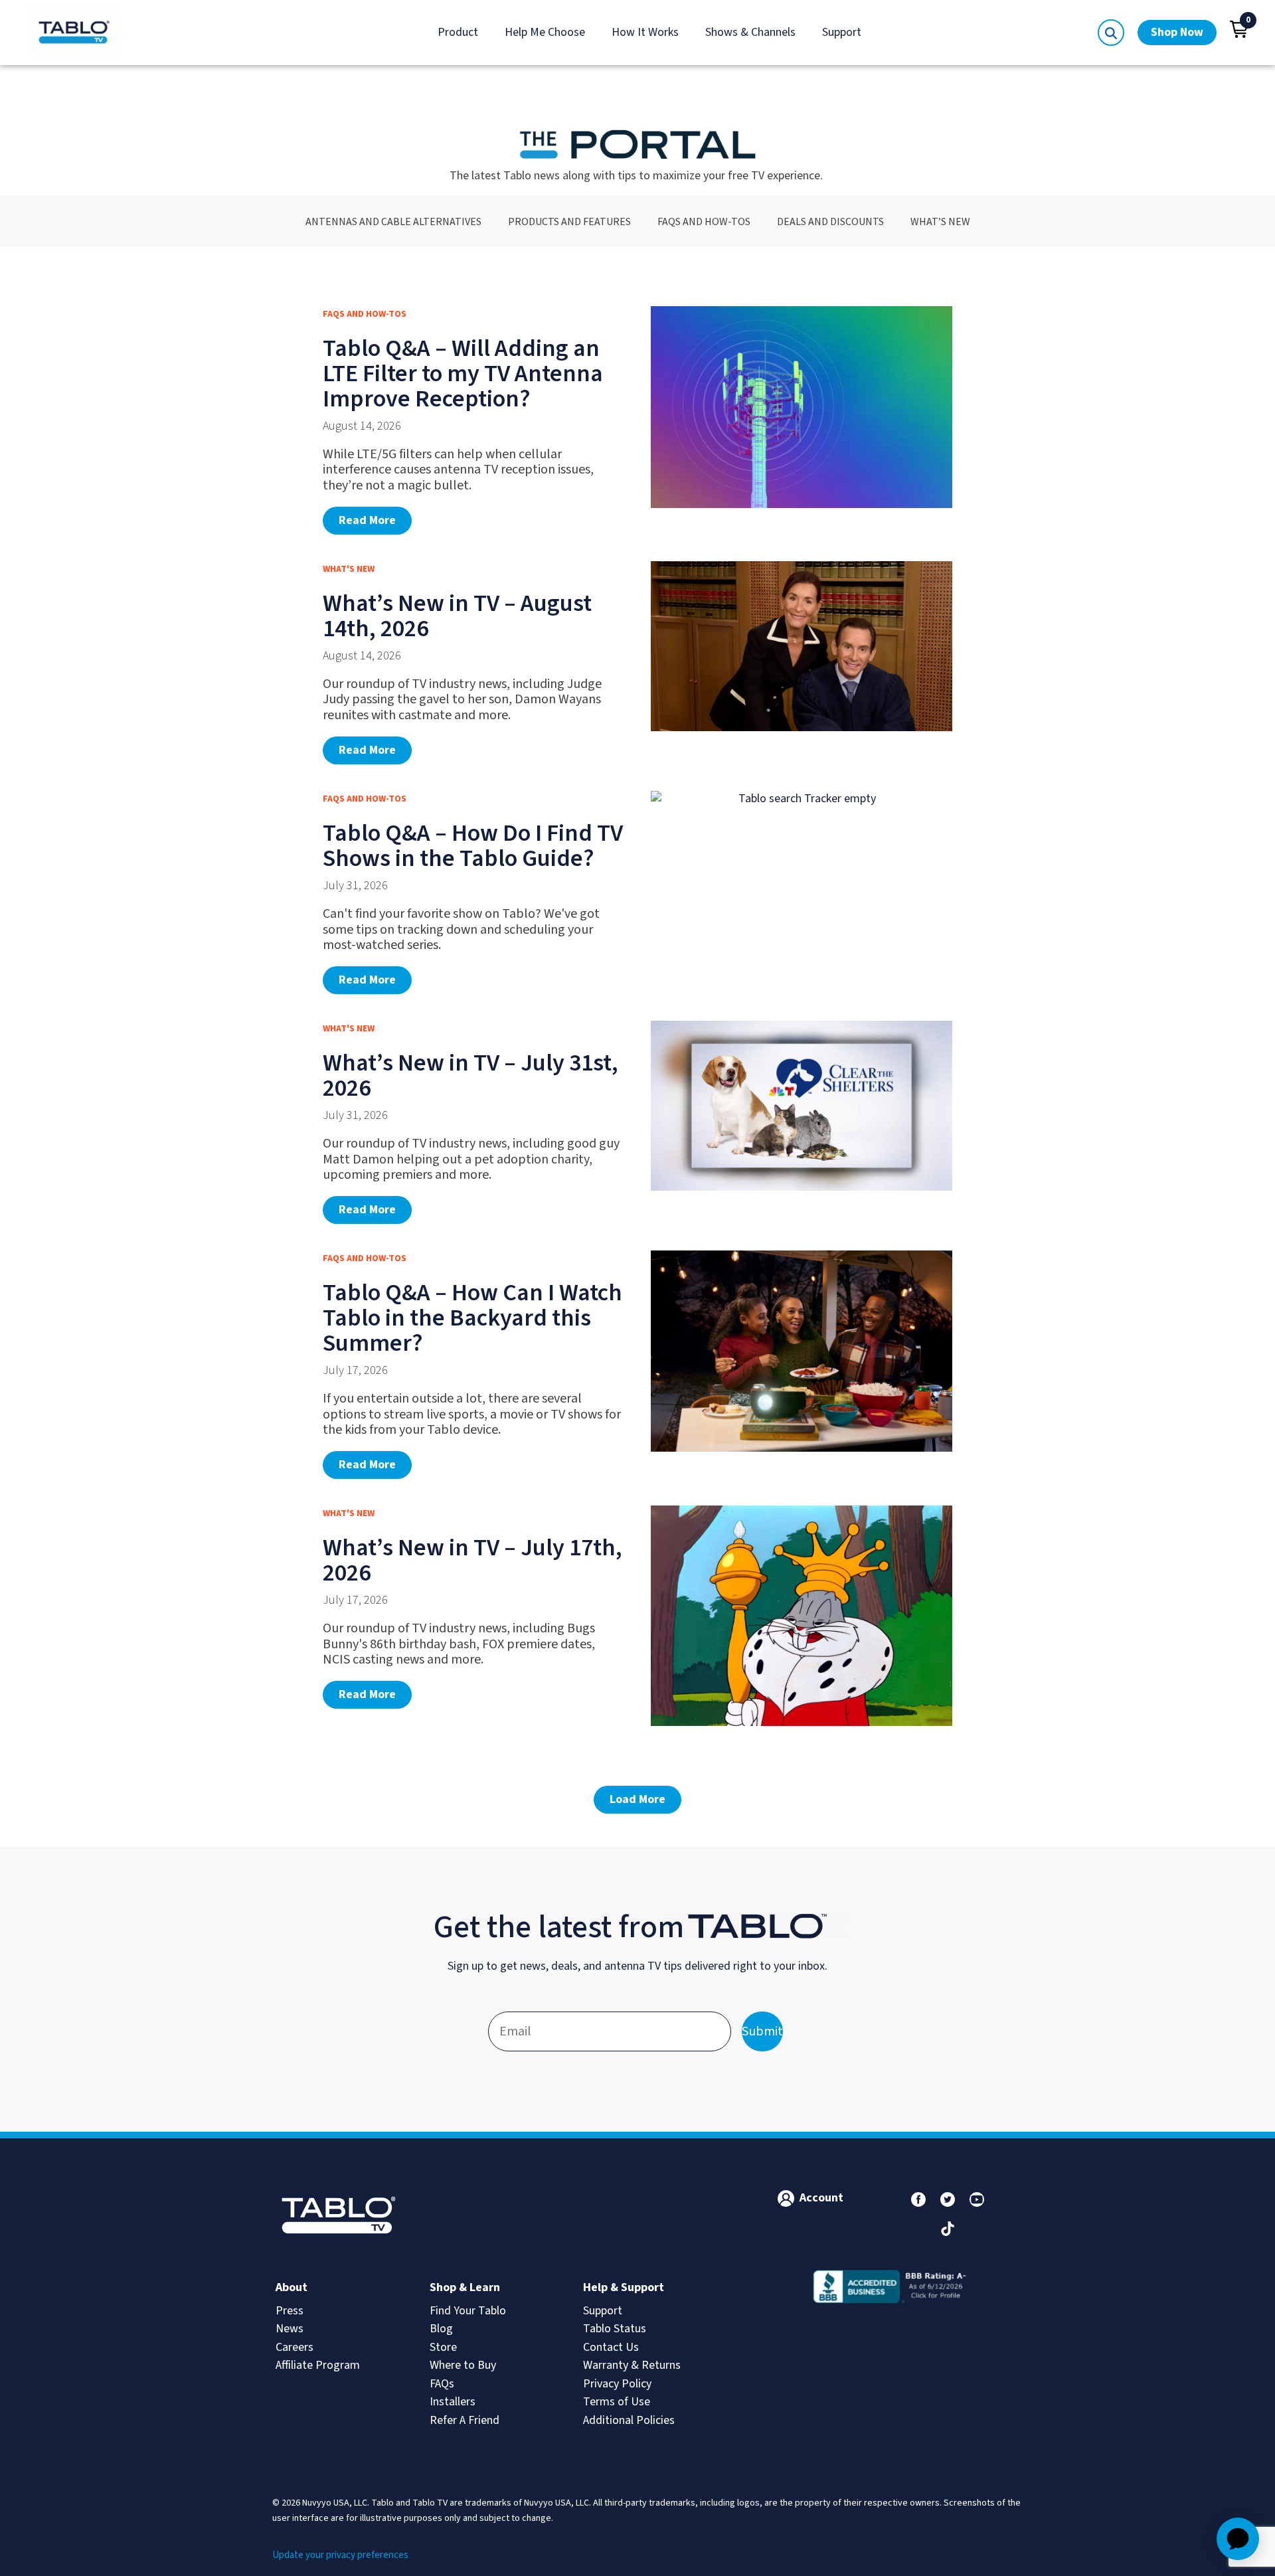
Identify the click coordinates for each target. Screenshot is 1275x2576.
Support (842, 32)
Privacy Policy (617, 2384)
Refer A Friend (465, 2420)
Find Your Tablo (468, 2311)
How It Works (645, 32)
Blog (441, 2329)
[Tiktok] (948, 2229)
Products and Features (569, 221)
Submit (762, 2031)
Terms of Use (617, 2402)
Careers (295, 2347)
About (292, 2287)
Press (290, 2311)
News (290, 2329)
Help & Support (624, 2287)
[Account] (786, 2198)
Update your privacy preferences (340, 2555)
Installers (453, 2402)
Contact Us (611, 2347)
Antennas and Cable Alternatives (393, 221)
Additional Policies (629, 2420)
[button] (1239, 29)
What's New (349, 569)
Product (458, 32)
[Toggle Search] (1111, 33)
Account (821, 2198)
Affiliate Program (318, 2365)
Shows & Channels (750, 32)
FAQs (442, 2384)
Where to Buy (463, 2365)
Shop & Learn (465, 2287)
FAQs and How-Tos (704, 221)
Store (443, 2347)
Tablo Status (615, 2329)
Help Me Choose (545, 32)
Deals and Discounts (830, 221)
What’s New (940, 221)
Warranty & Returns (632, 2365)
